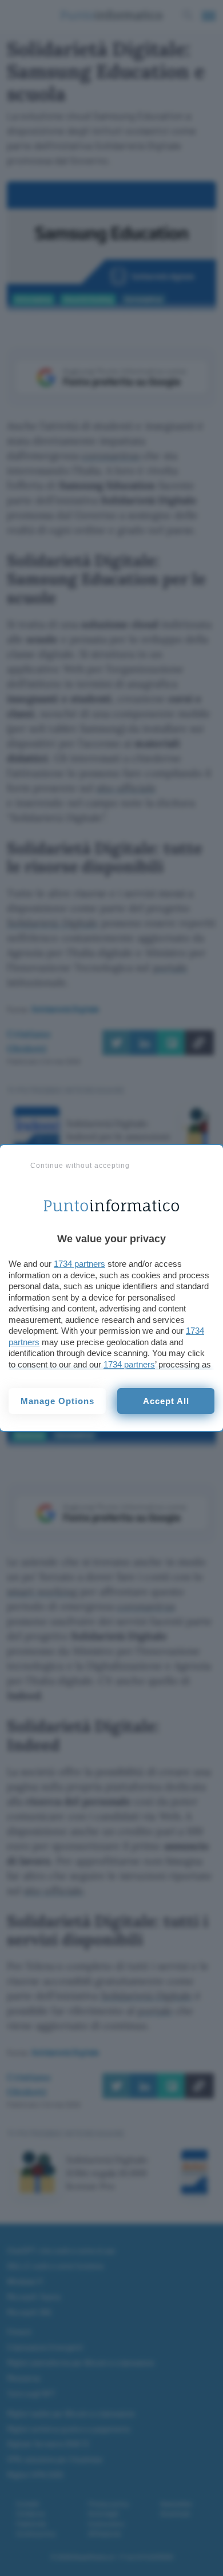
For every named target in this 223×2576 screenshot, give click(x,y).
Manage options (57, 1401)
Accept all (166, 1401)
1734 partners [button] (79, 1264)
